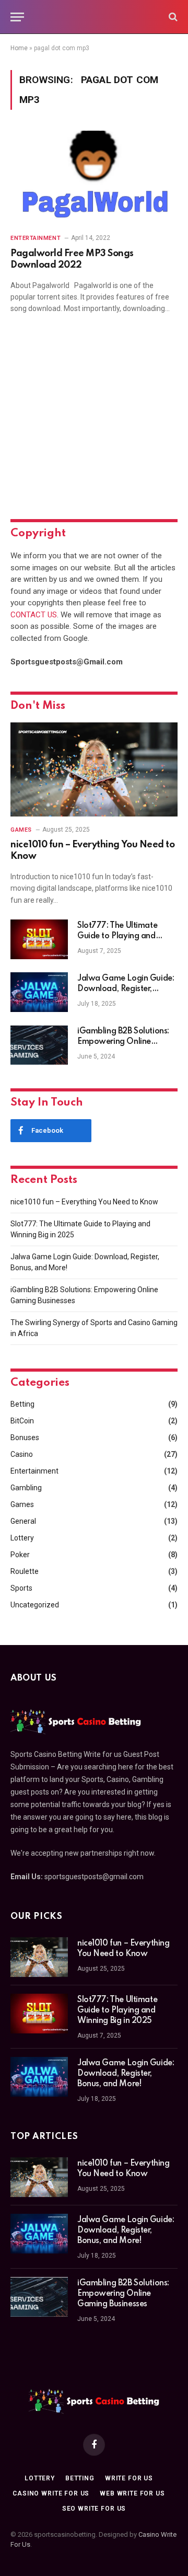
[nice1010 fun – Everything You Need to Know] (94, 769)
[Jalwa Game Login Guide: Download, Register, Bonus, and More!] (39, 992)
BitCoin (22, 1421)
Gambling (26, 1488)
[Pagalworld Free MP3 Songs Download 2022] (94, 178)
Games (22, 1504)
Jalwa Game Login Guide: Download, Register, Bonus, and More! (126, 989)
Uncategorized (35, 1605)
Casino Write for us (51, 2493)
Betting (22, 1404)
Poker (20, 1555)
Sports (21, 1588)
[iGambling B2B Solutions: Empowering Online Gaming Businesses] (39, 1045)
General (23, 1521)
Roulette (25, 1571)
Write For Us (129, 2478)
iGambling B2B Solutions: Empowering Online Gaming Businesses (123, 1042)
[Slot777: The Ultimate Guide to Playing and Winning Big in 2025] (39, 939)
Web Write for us (132, 2493)
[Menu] (17, 17)
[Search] (172, 17)
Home (19, 48)
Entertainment (34, 1471)
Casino (22, 1454)
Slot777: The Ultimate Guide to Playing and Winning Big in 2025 (117, 936)
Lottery (22, 1538)
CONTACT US (34, 615)
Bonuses (25, 1437)
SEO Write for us (94, 2509)
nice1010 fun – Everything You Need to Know (84, 1202)
